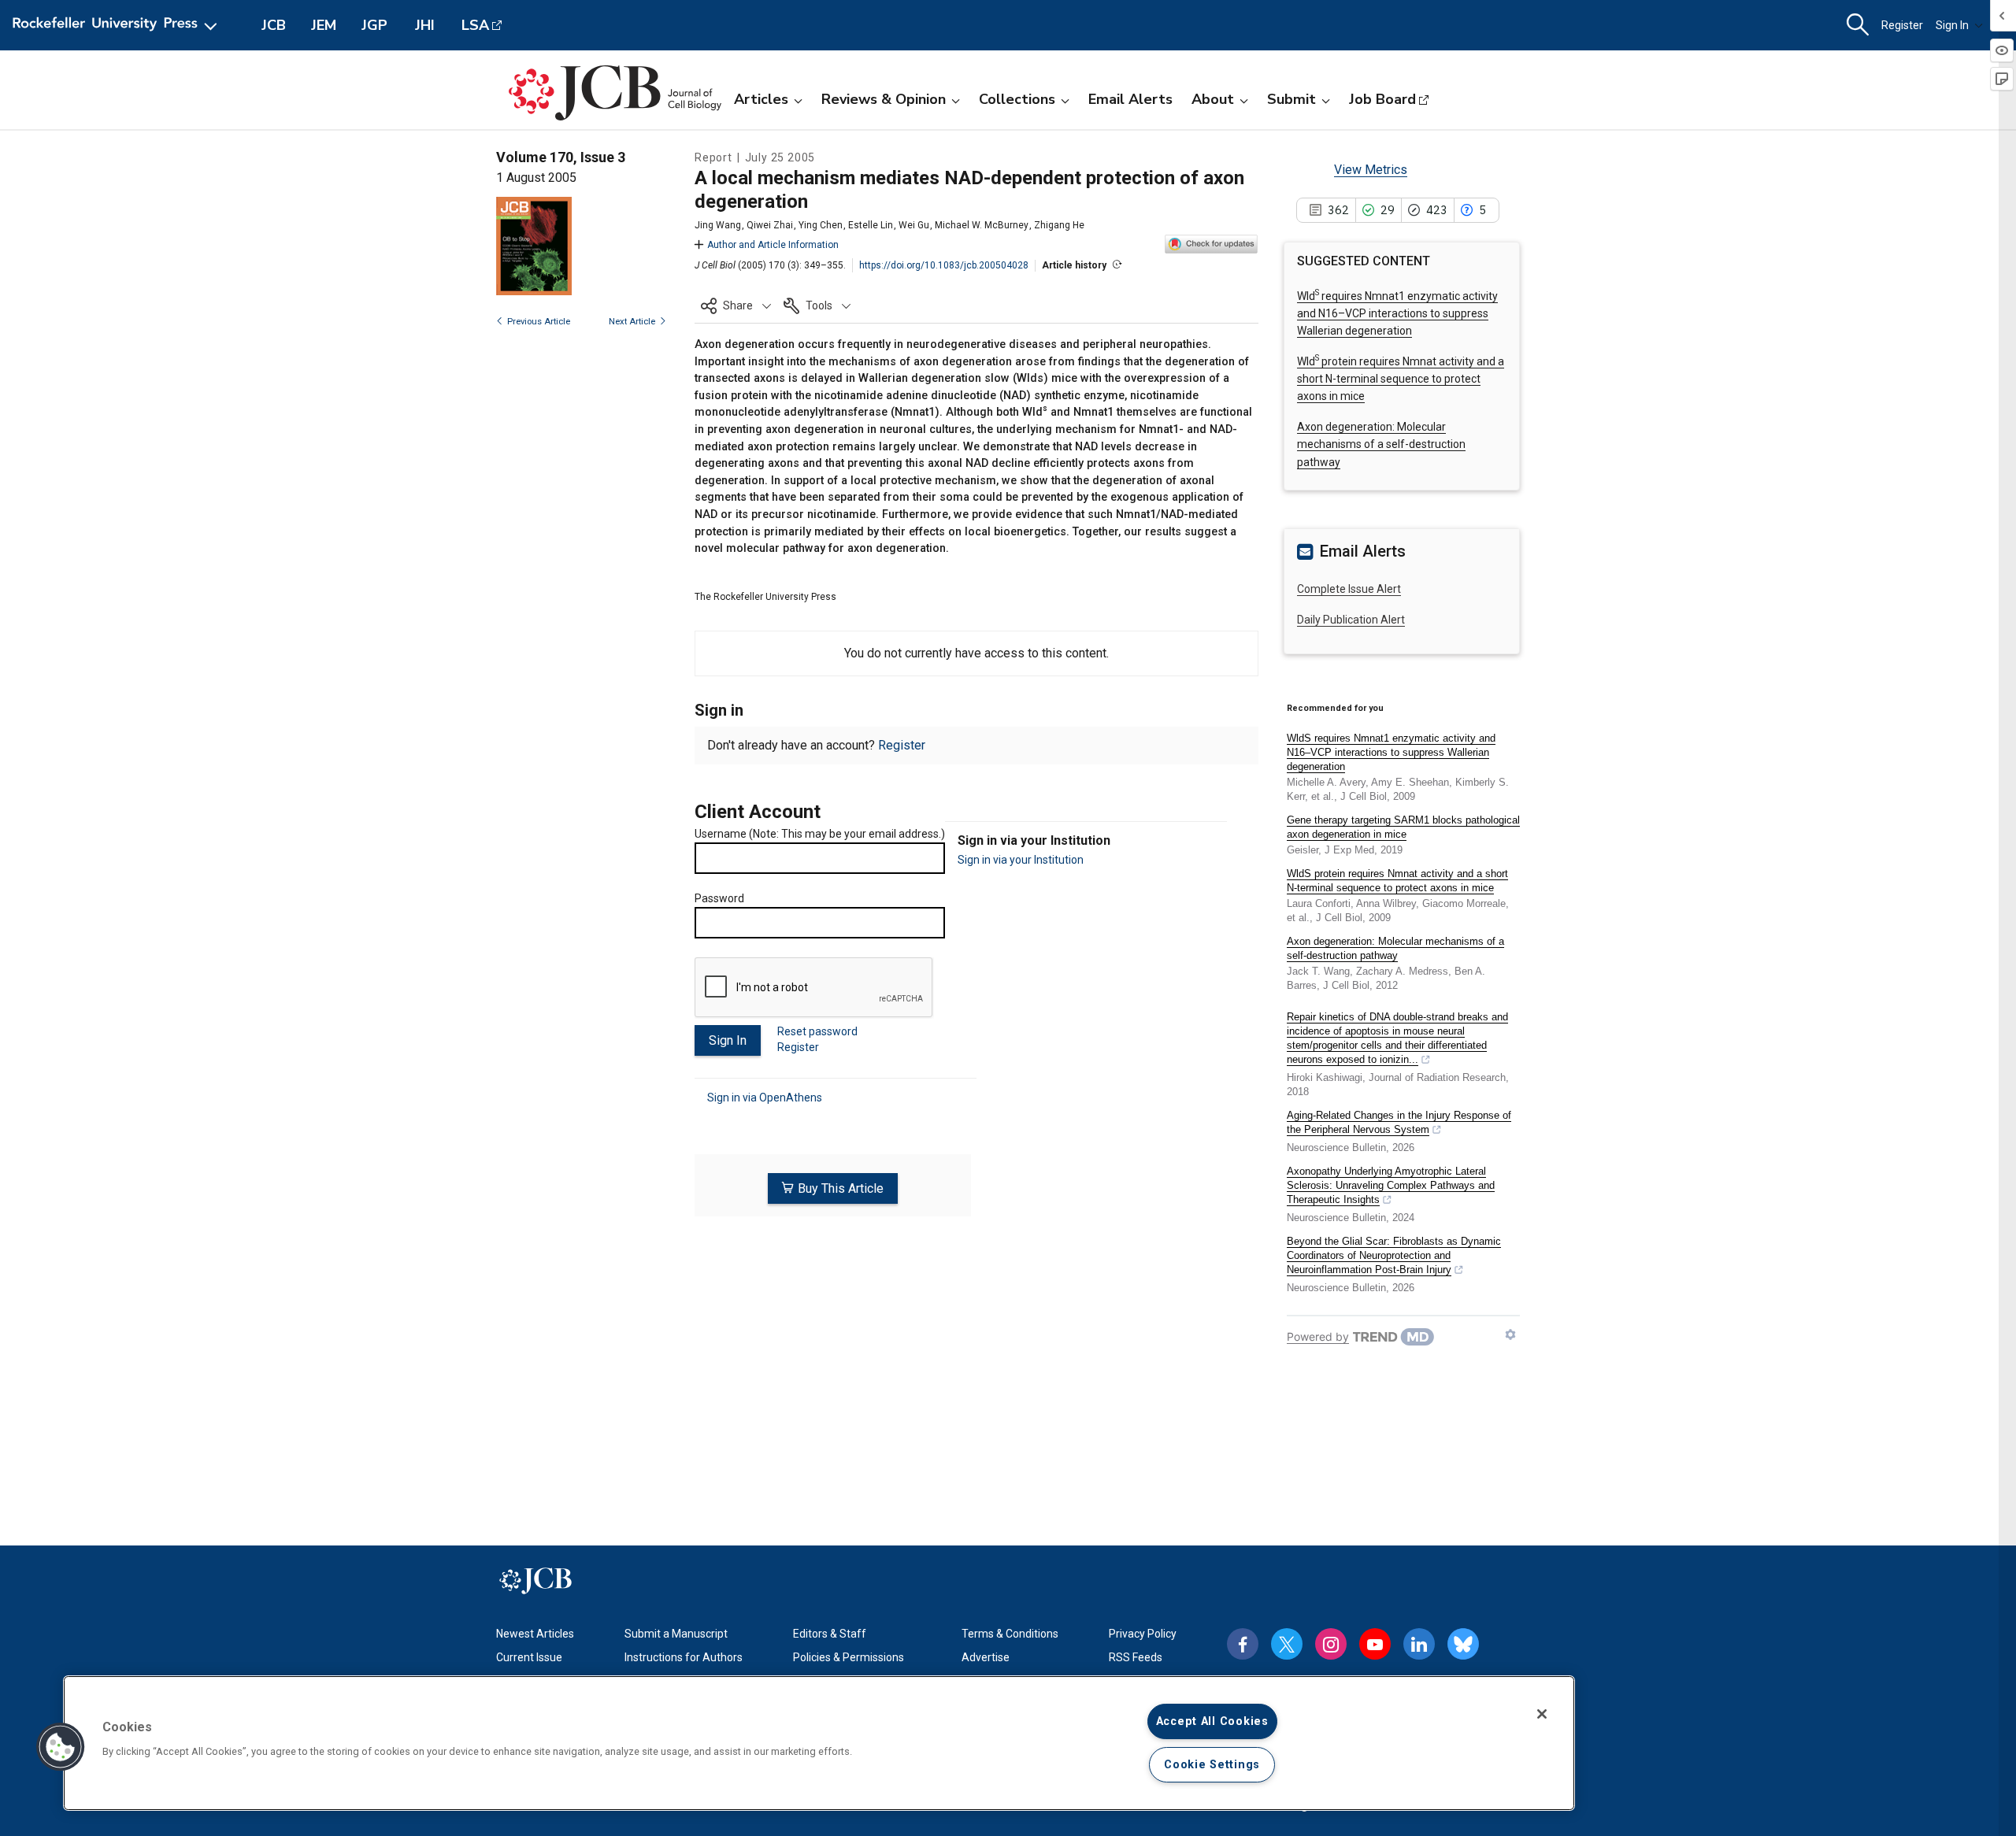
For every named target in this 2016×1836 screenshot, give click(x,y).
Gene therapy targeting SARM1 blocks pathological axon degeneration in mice (1403, 827)
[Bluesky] (1463, 1644)
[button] (736, 305)
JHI (425, 25)
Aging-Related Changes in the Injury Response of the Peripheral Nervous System (1399, 1122)
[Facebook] (1243, 1644)
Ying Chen (821, 225)
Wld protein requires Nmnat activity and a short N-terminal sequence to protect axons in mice (1401, 379)
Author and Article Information (773, 245)
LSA (475, 25)
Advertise (986, 1657)
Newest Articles (535, 1634)
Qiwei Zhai (770, 225)
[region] (819, 1743)
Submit (1291, 99)
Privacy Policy (1143, 1634)
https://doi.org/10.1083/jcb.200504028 (944, 265)
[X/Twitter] (1287, 1644)
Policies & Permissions (849, 1657)
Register (1902, 25)
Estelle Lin (871, 225)
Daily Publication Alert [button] (1351, 620)
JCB (274, 25)
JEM (324, 25)
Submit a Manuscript (676, 1634)
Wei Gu (914, 225)
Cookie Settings (1212, 1765)
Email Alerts (1130, 99)
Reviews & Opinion (884, 99)
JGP (374, 25)
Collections (1017, 99)
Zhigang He (1059, 225)
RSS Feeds (1136, 1657)
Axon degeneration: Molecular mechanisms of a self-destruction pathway (1381, 444)
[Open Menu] (118, 25)
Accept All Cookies (1212, 1721)
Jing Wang (718, 225)
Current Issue (529, 1657)
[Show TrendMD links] (1510, 1334)
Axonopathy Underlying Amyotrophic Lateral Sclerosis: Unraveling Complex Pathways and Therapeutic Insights (1391, 1185)
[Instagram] (1331, 1644)
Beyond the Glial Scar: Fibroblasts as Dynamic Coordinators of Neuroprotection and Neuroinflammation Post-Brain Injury (1394, 1255)
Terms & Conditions (1010, 1634)
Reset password (817, 1031)
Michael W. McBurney (982, 225)
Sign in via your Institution (1021, 860)
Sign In (1952, 25)
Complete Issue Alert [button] (1349, 589)
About (1213, 99)
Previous (539, 322)
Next (632, 322)
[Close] (1542, 1714)
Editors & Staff (830, 1634)
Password (719, 898)
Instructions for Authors (684, 1657)
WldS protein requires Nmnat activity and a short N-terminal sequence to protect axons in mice (1397, 881)
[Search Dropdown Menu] (1858, 25)
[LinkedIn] (1419, 1644)
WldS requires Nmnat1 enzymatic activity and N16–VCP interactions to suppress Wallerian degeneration (1391, 752)
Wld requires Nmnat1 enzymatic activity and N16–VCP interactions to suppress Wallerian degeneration (1397, 314)
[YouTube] (1375, 1644)
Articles (761, 99)
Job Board (1382, 99)
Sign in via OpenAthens (765, 1098)
